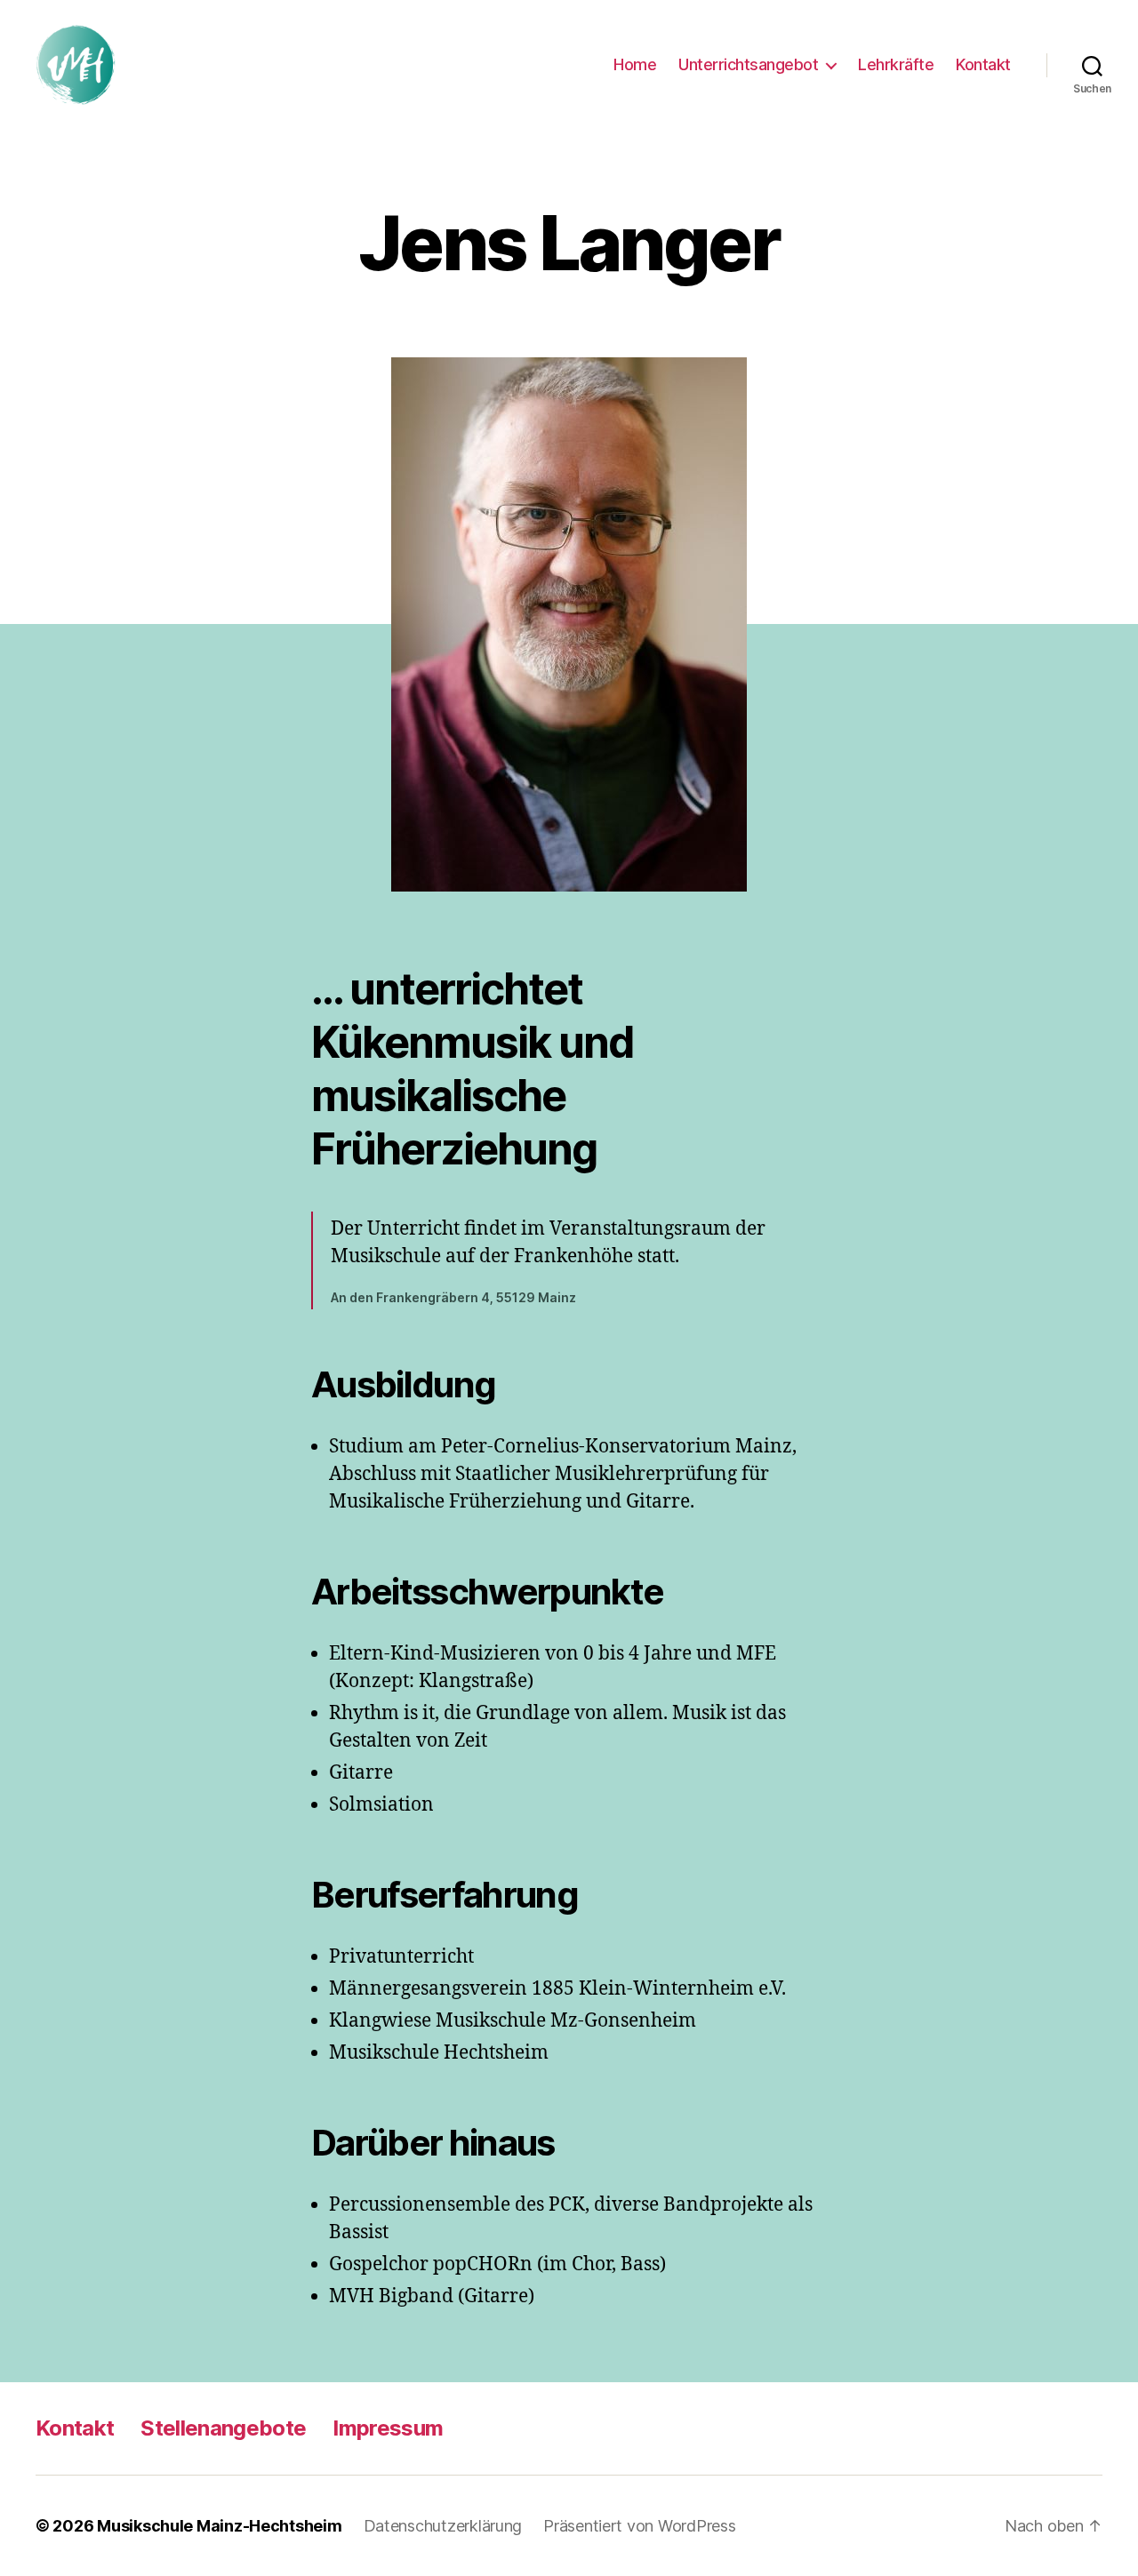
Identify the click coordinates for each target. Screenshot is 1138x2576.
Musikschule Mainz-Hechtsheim (219, 2526)
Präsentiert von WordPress (639, 2526)
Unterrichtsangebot (748, 64)
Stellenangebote (223, 2428)
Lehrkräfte (896, 64)
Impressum (388, 2428)
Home (635, 64)
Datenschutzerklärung (443, 2526)
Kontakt (983, 64)
